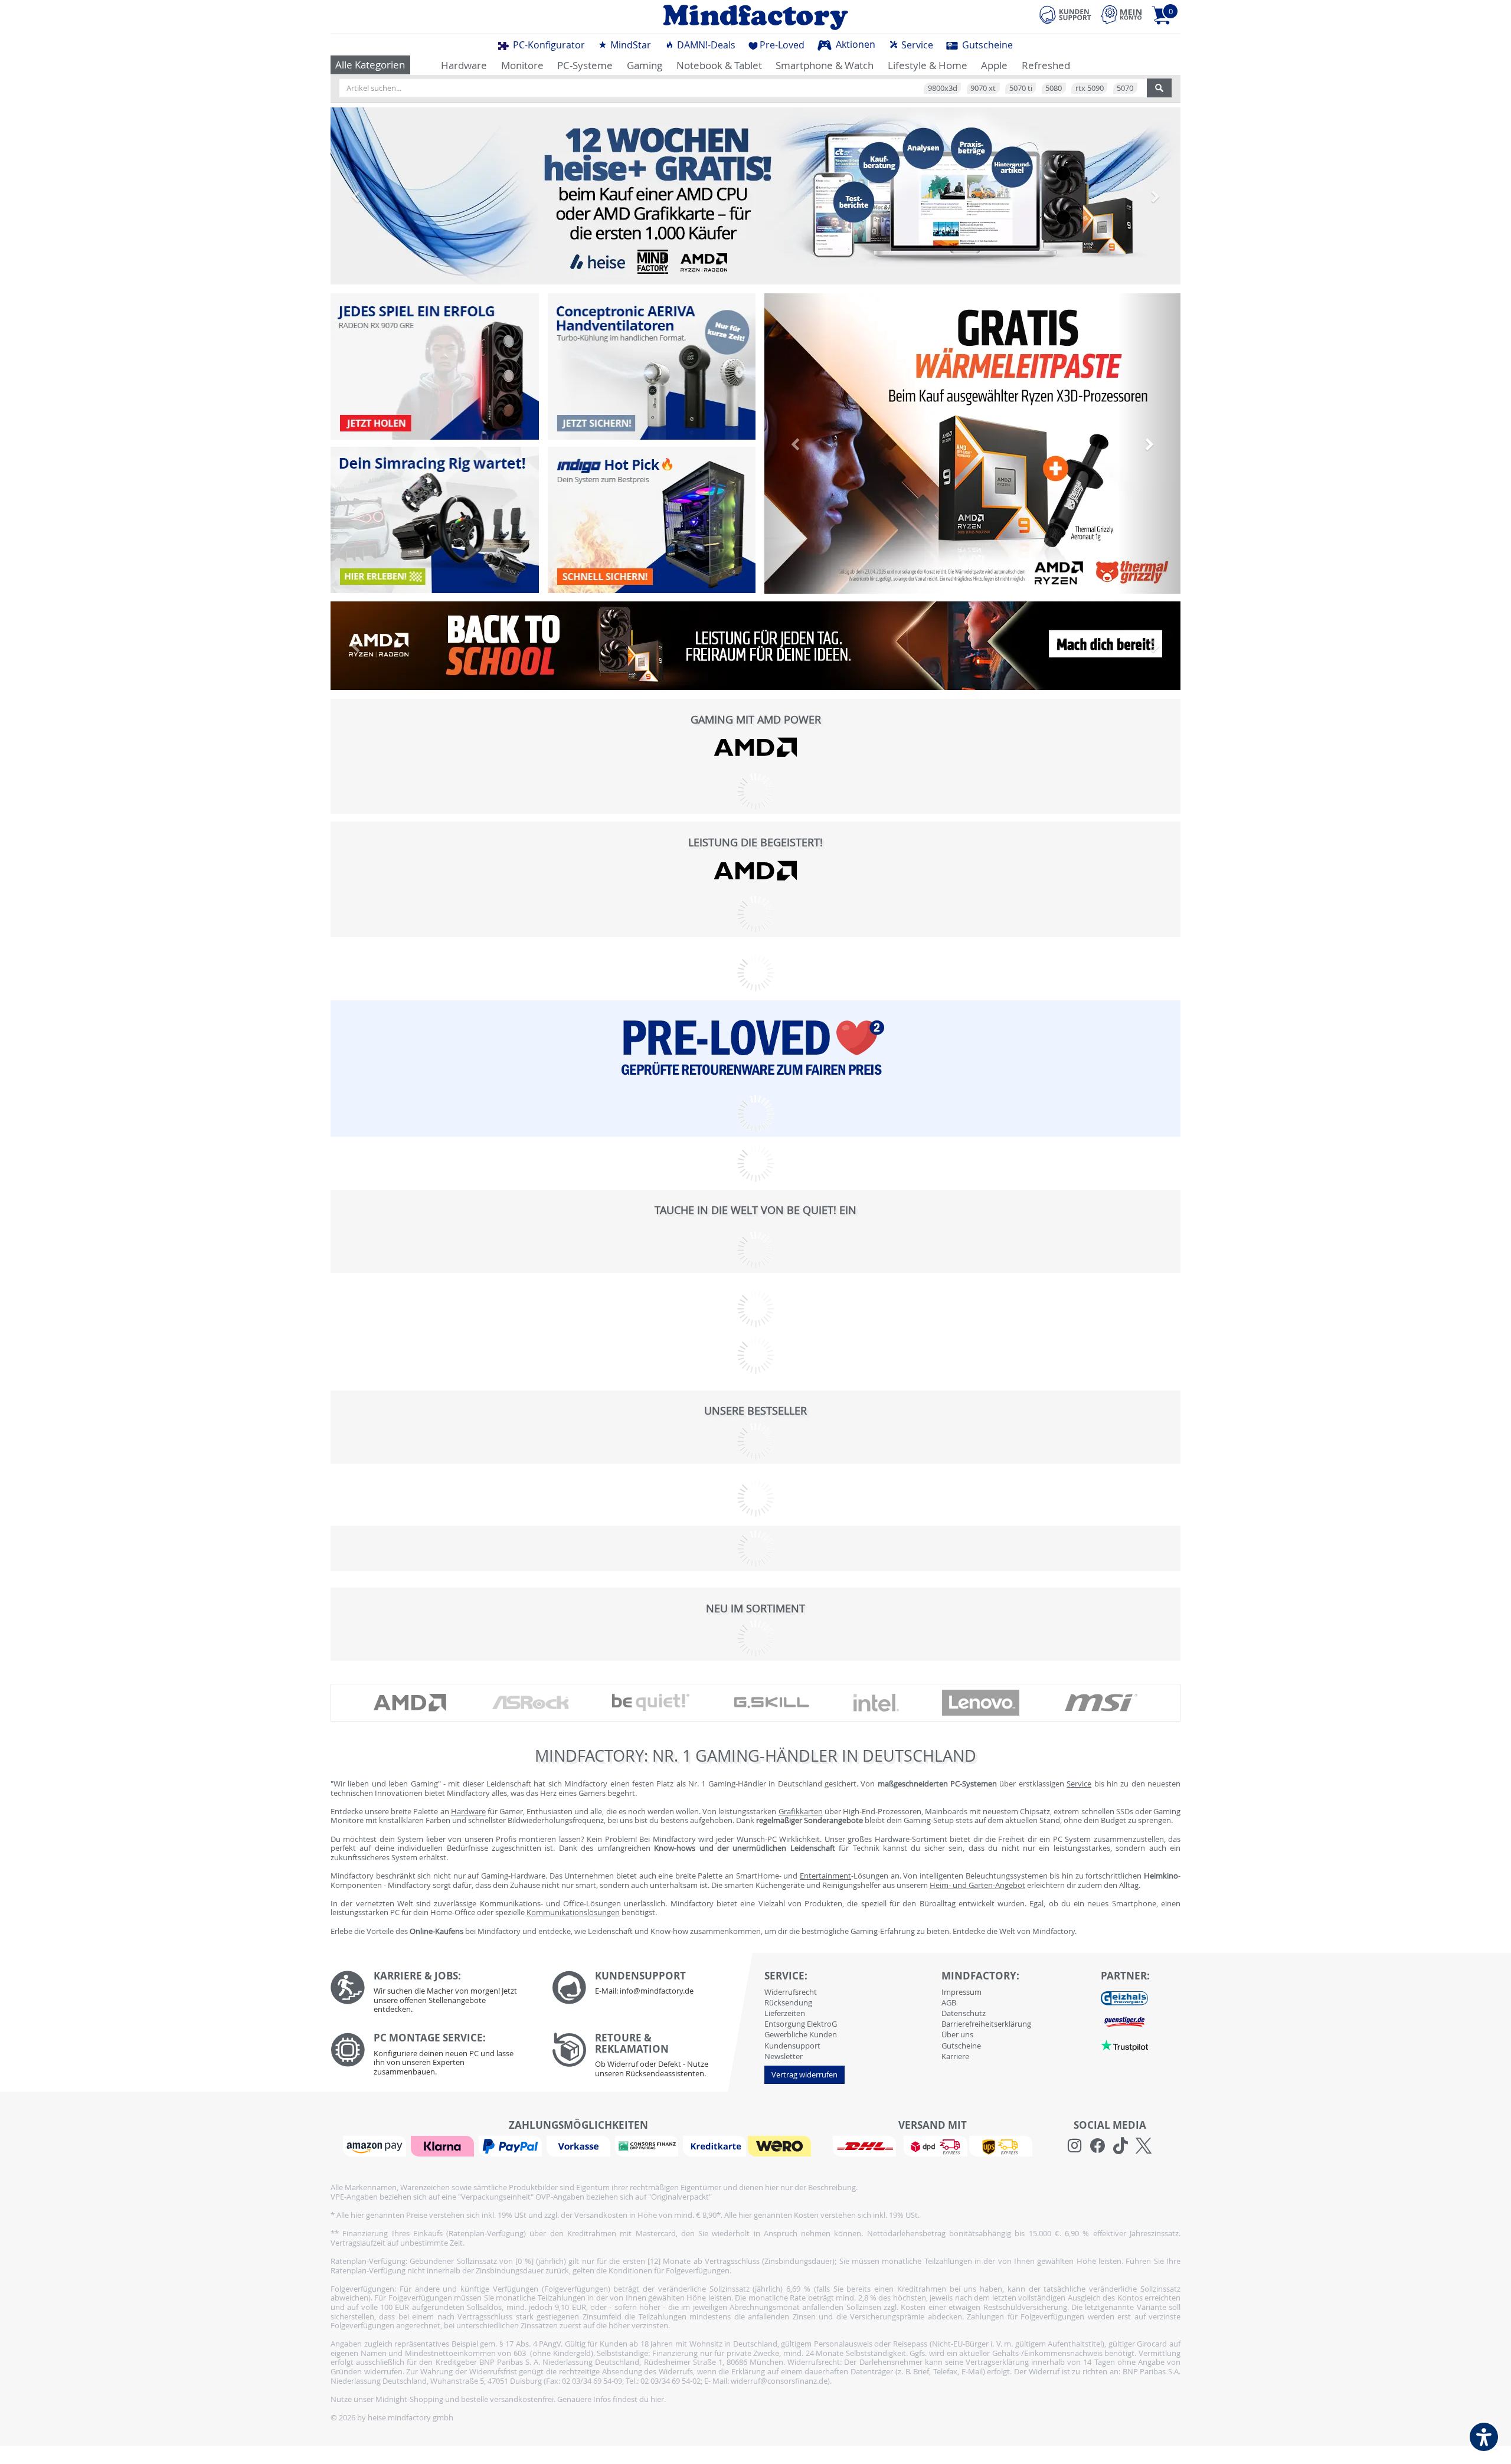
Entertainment (825, 1876)
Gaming (645, 65)
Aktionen (854, 44)
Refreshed (1046, 65)
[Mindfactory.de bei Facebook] (1098, 2146)
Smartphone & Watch (825, 65)
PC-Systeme (585, 65)
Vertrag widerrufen (804, 2074)
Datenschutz (964, 2013)
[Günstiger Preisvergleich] (1124, 2021)
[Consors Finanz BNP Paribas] (648, 2145)
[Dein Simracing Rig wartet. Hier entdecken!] (435, 520)
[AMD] (755, 747)
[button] (356, 196)
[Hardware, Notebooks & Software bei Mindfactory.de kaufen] (755, 17)
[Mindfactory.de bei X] (1144, 2146)
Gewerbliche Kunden (801, 2034)
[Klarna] (444, 2145)
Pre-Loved (782, 45)
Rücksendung (788, 2002)
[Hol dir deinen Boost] (652, 520)
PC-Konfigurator (548, 45)
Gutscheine (986, 45)
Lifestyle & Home (928, 65)
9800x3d (943, 88)
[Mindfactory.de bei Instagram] (1075, 2146)
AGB (949, 2002)
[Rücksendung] (654, 2058)
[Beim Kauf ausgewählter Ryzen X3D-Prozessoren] (972, 444)
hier (657, 2399)
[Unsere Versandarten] (932, 2145)
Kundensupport (792, 2046)
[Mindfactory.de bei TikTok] (1121, 2146)
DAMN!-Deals (705, 45)
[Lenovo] (981, 1703)
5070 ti (1021, 88)
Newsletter (784, 2056)
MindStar (629, 45)
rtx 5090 (1090, 88)
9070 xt (983, 88)
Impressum (961, 1992)
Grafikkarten (801, 1811)
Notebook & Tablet (719, 65)
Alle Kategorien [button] (370, 65)
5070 (1125, 88)
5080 (1054, 88)
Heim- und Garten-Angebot (977, 1885)
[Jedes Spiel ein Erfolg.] (435, 367)
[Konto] (1121, 14)
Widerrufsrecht (791, 1992)
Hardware (464, 65)
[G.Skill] (771, 1703)
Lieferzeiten (785, 2013)
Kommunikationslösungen (573, 1912)
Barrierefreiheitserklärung (986, 2024)
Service (916, 45)
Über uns (957, 2034)
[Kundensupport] (1065, 13)
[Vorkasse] (580, 2145)
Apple (994, 65)
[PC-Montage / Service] (432, 2057)
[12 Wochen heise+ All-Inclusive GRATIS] (755, 196)
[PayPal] (512, 2145)
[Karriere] (432, 1995)
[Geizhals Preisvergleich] (1124, 1998)
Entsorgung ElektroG (801, 2024)
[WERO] (781, 2145)
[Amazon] (376, 2145)
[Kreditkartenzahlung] (714, 2145)
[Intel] (876, 1702)
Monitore (522, 65)
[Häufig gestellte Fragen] (654, 1988)
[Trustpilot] (1124, 2045)
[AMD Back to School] (755, 646)
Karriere (955, 2056)
